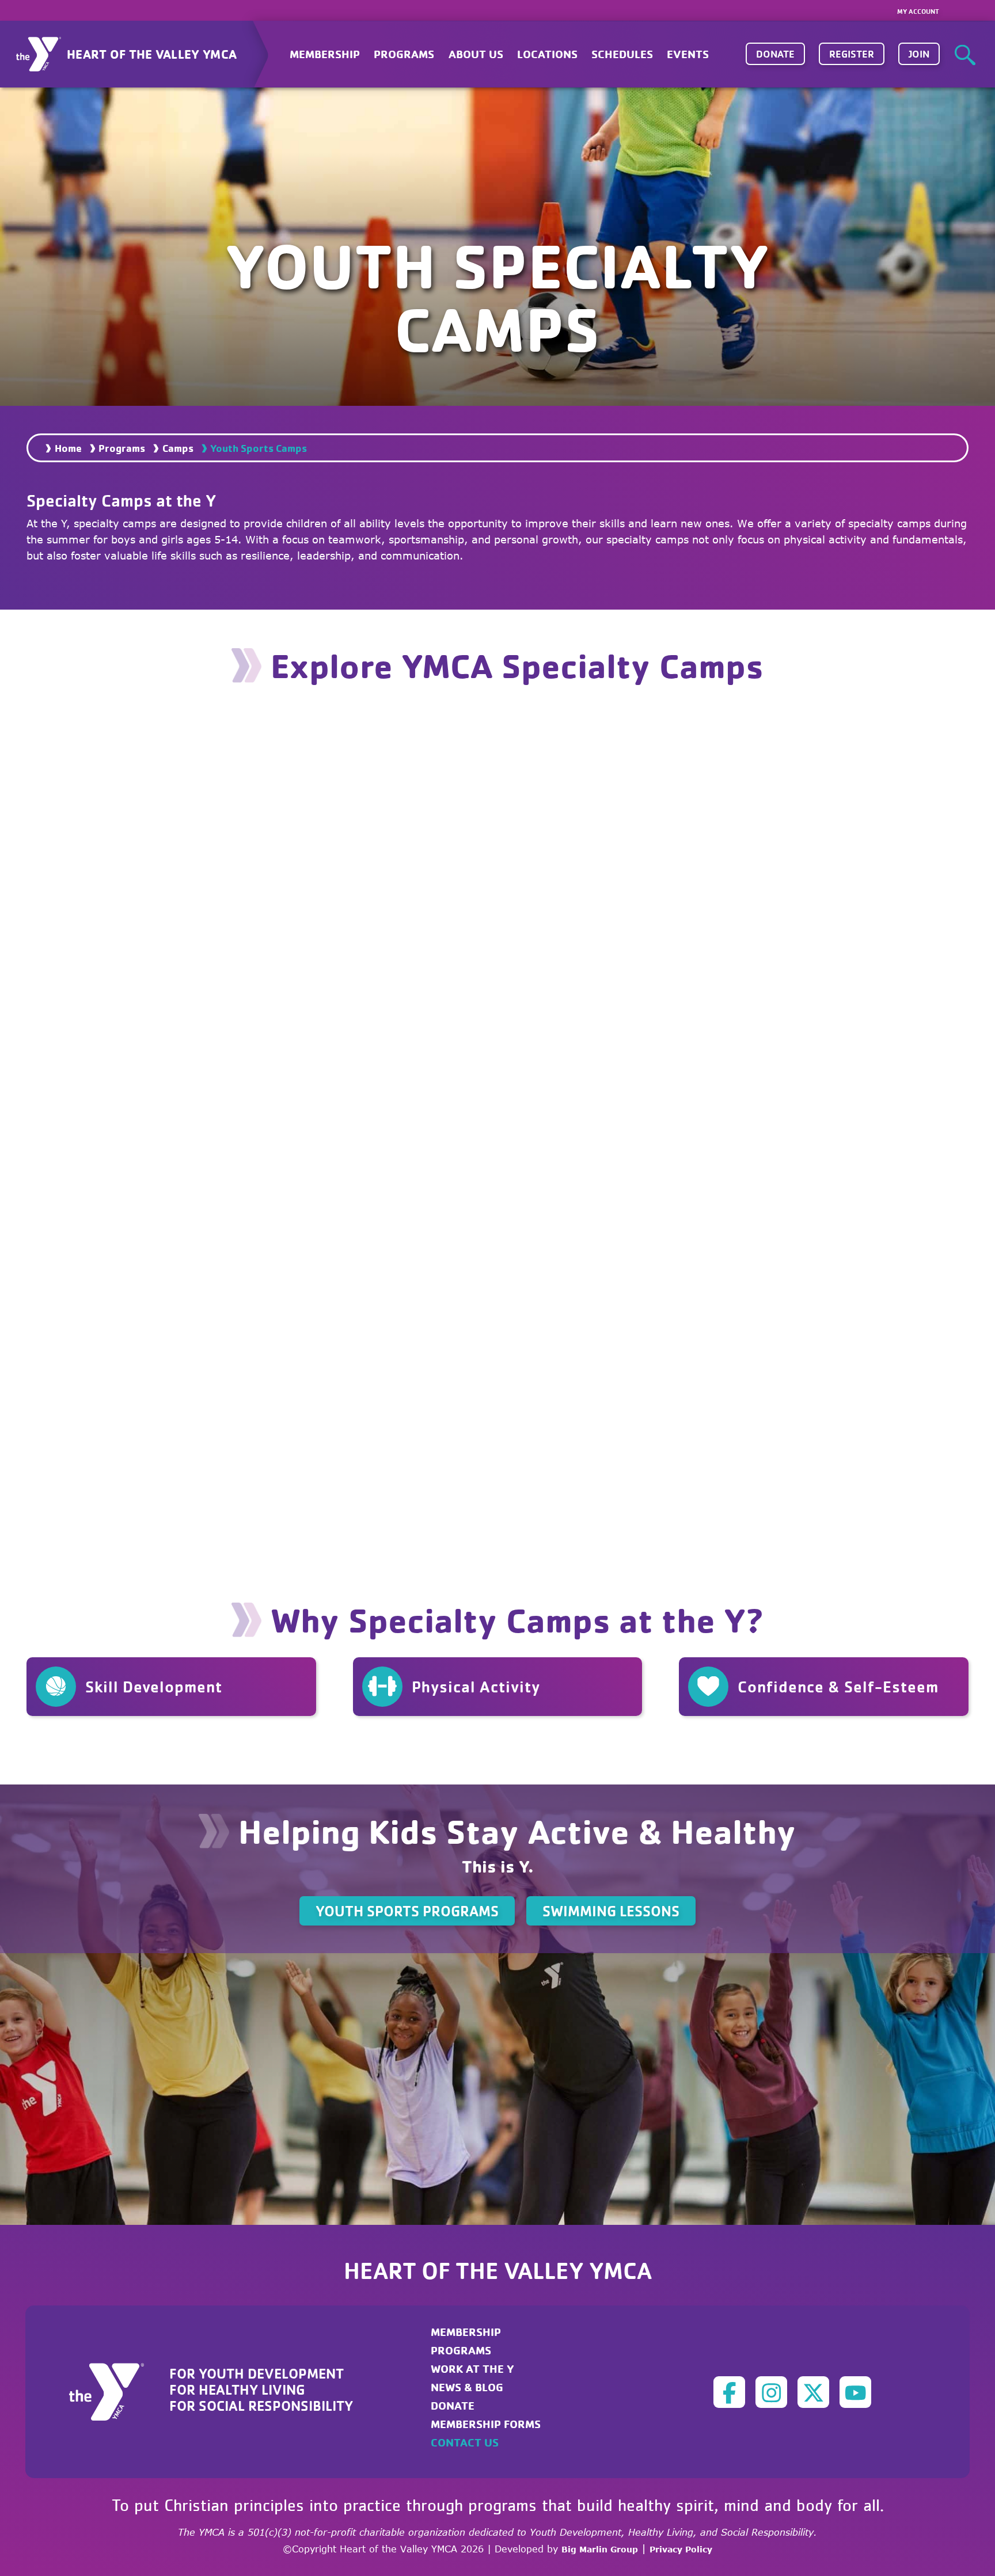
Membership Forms (486, 2424)
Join (919, 54)
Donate (775, 54)
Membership (325, 54)
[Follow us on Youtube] (855, 2392)
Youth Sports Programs (407, 1911)
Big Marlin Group (600, 2549)
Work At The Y (472, 2368)
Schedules (622, 54)
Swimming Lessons (611, 1911)
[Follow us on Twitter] (813, 2392)
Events (688, 54)
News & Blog (467, 2387)
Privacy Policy (681, 2549)
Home (68, 448)
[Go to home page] (113, 2391)
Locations (547, 54)
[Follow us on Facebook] (729, 2392)
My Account (918, 11)
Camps (178, 448)
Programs (122, 448)
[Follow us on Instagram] (771, 2392)
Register (852, 54)
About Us (476, 54)
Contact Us (465, 2442)
